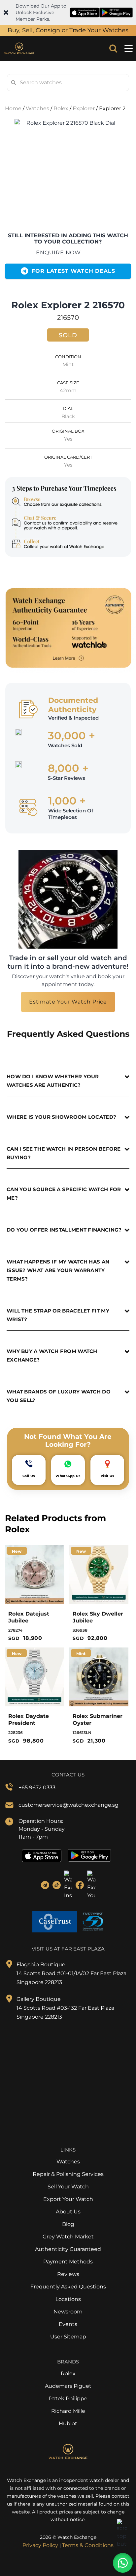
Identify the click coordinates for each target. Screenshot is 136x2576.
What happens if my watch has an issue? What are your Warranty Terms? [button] (58, 1270)
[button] (123, 2563)
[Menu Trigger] (128, 49)
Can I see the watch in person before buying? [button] (64, 1153)
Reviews (68, 2274)
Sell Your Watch (68, 2187)
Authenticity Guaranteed (68, 2249)
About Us (68, 2212)
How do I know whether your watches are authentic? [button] (53, 1081)
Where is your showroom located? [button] (61, 1117)
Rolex (61, 108)
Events (68, 2324)
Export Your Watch (68, 2199)
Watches (37, 108)
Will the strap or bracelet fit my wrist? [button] (58, 1315)
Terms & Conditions (88, 2545)
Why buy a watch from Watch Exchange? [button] (52, 1355)
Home (13, 108)
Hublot (68, 2423)
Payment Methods (68, 2262)
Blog (68, 2224)
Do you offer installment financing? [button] (64, 1230)
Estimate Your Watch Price (68, 1002)
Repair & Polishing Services (68, 2174)
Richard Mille (68, 2411)
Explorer (84, 108)
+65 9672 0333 (37, 1787)
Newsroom (68, 2312)
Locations (68, 2299)
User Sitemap (68, 2337)
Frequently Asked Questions (68, 2287)
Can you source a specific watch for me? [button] (64, 1194)
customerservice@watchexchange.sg (68, 1805)
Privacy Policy (40, 2545)
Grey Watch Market (68, 2237)
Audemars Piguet (68, 2386)
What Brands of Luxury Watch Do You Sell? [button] (59, 1396)
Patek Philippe (68, 2398)
